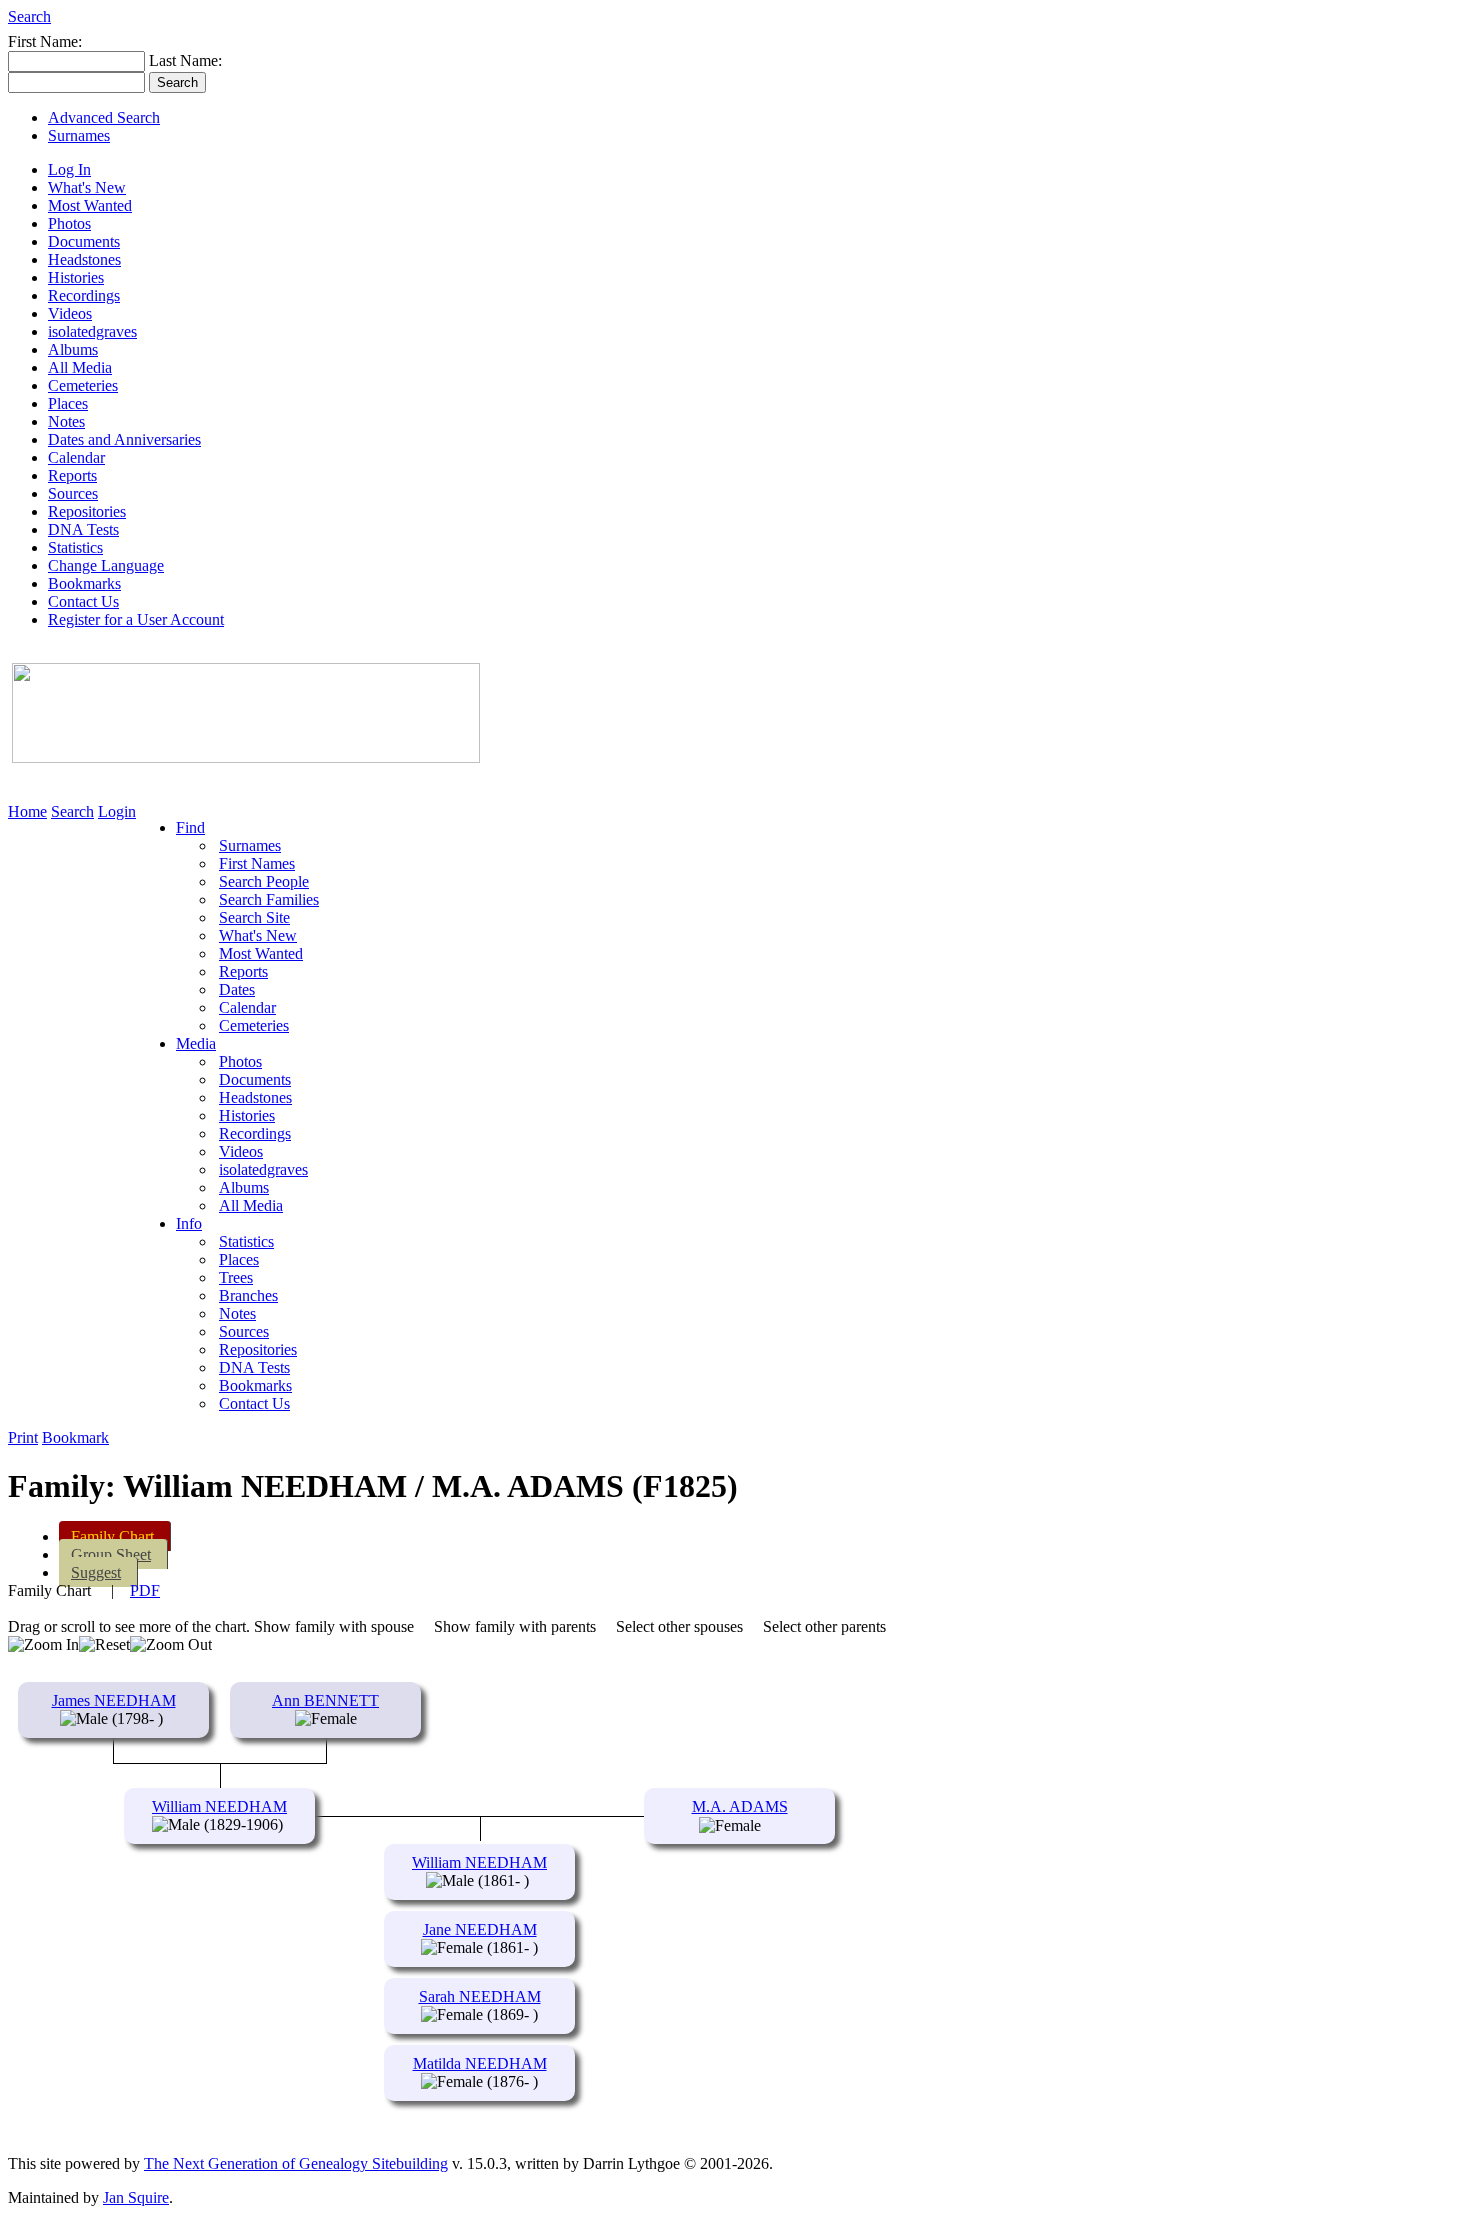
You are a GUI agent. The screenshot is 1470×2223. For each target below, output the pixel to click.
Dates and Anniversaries (124, 439)
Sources (73, 493)
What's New (87, 187)
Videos (70, 313)
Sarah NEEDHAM (480, 1996)
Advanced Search (104, 117)
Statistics (75, 547)
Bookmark (75, 1437)
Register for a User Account (136, 619)
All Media (80, 367)
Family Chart (112, 1536)
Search (29, 16)
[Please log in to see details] (772, 1825)
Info (189, 1223)
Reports (72, 475)
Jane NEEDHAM (480, 1929)
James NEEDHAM (114, 1700)
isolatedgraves (92, 331)
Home (27, 811)
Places (68, 403)
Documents (84, 241)
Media (196, 1043)
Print (23, 1437)
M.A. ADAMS (740, 1806)
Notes (66, 421)
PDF (145, 1590)
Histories (76, 277)
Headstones (84, 259)
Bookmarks (84, 583)
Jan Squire (136, 2197)
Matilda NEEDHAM (480, 2063)
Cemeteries (83, 385)
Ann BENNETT (325, 1700)
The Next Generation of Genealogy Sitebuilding (296, 2163)
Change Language (106, 565)
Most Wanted (90, 205)
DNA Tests (83, 529)
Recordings (84, 295)
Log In (69, 169)
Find (190, 827)
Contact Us (83, 601)
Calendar (76, 457)
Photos (69, 223)
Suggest (96, 1572)
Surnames (79, 135)
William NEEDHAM (219, 1806)
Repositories (87, 511)
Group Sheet (111, 1554)
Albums (73, 349)
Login (117, 811)
